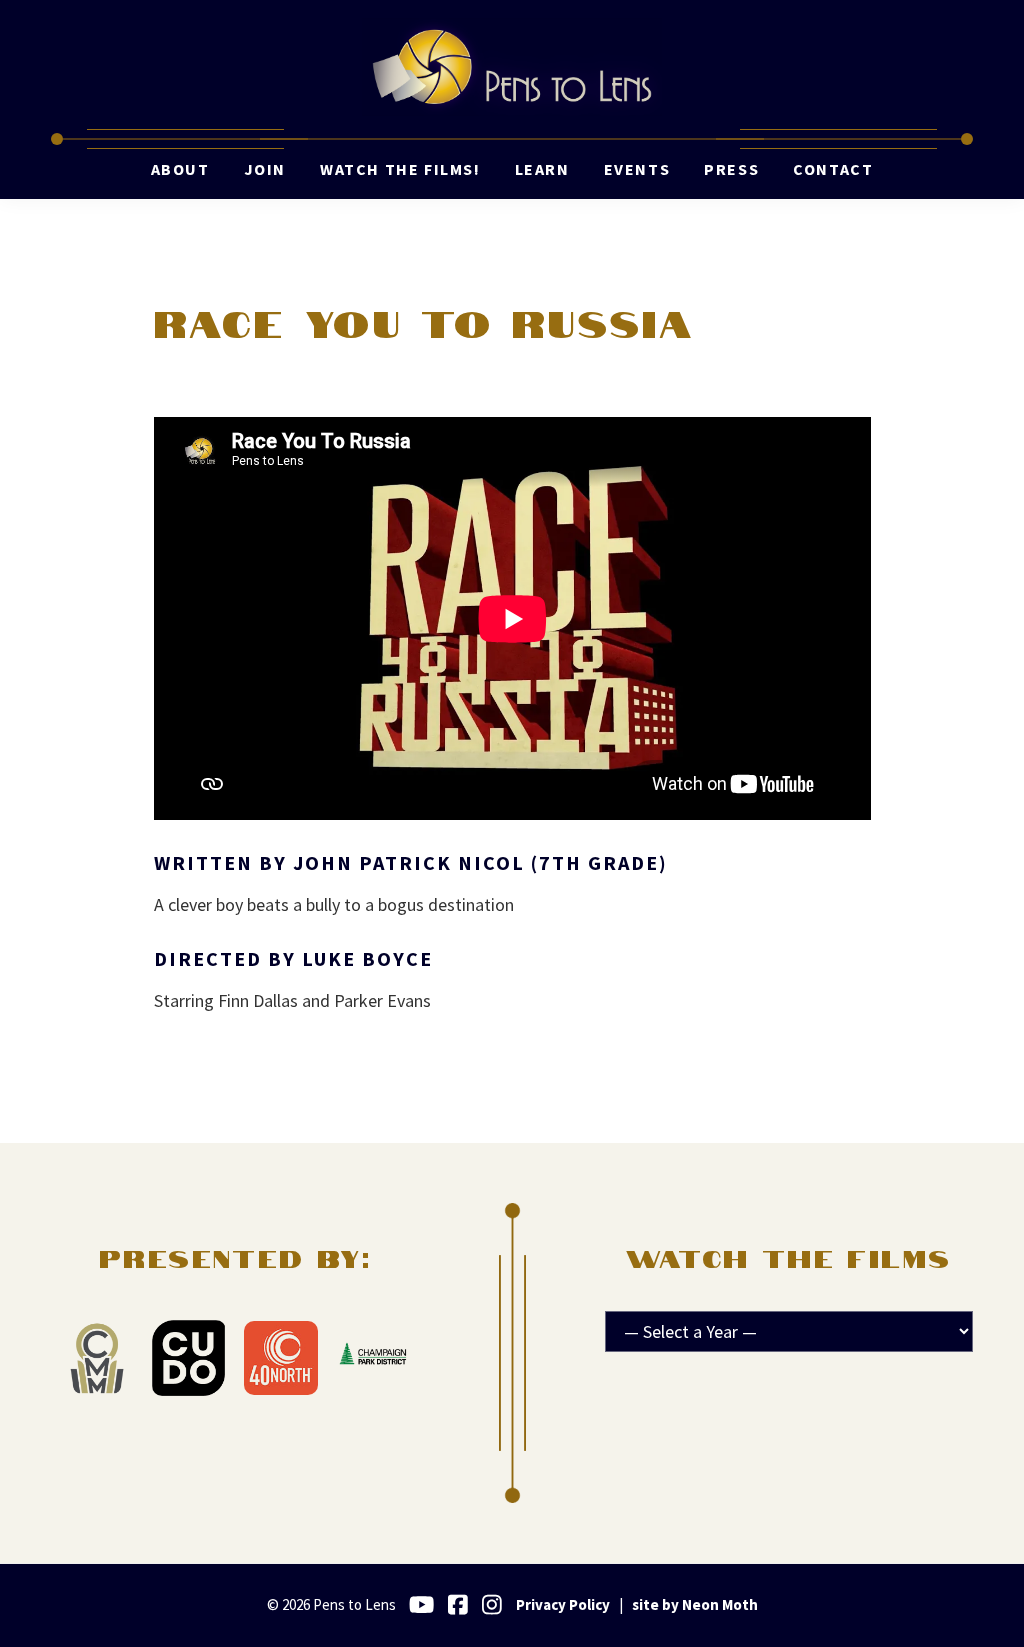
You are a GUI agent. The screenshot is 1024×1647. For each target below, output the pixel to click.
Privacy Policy (563, 1604)
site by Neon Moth (695, 1604)
